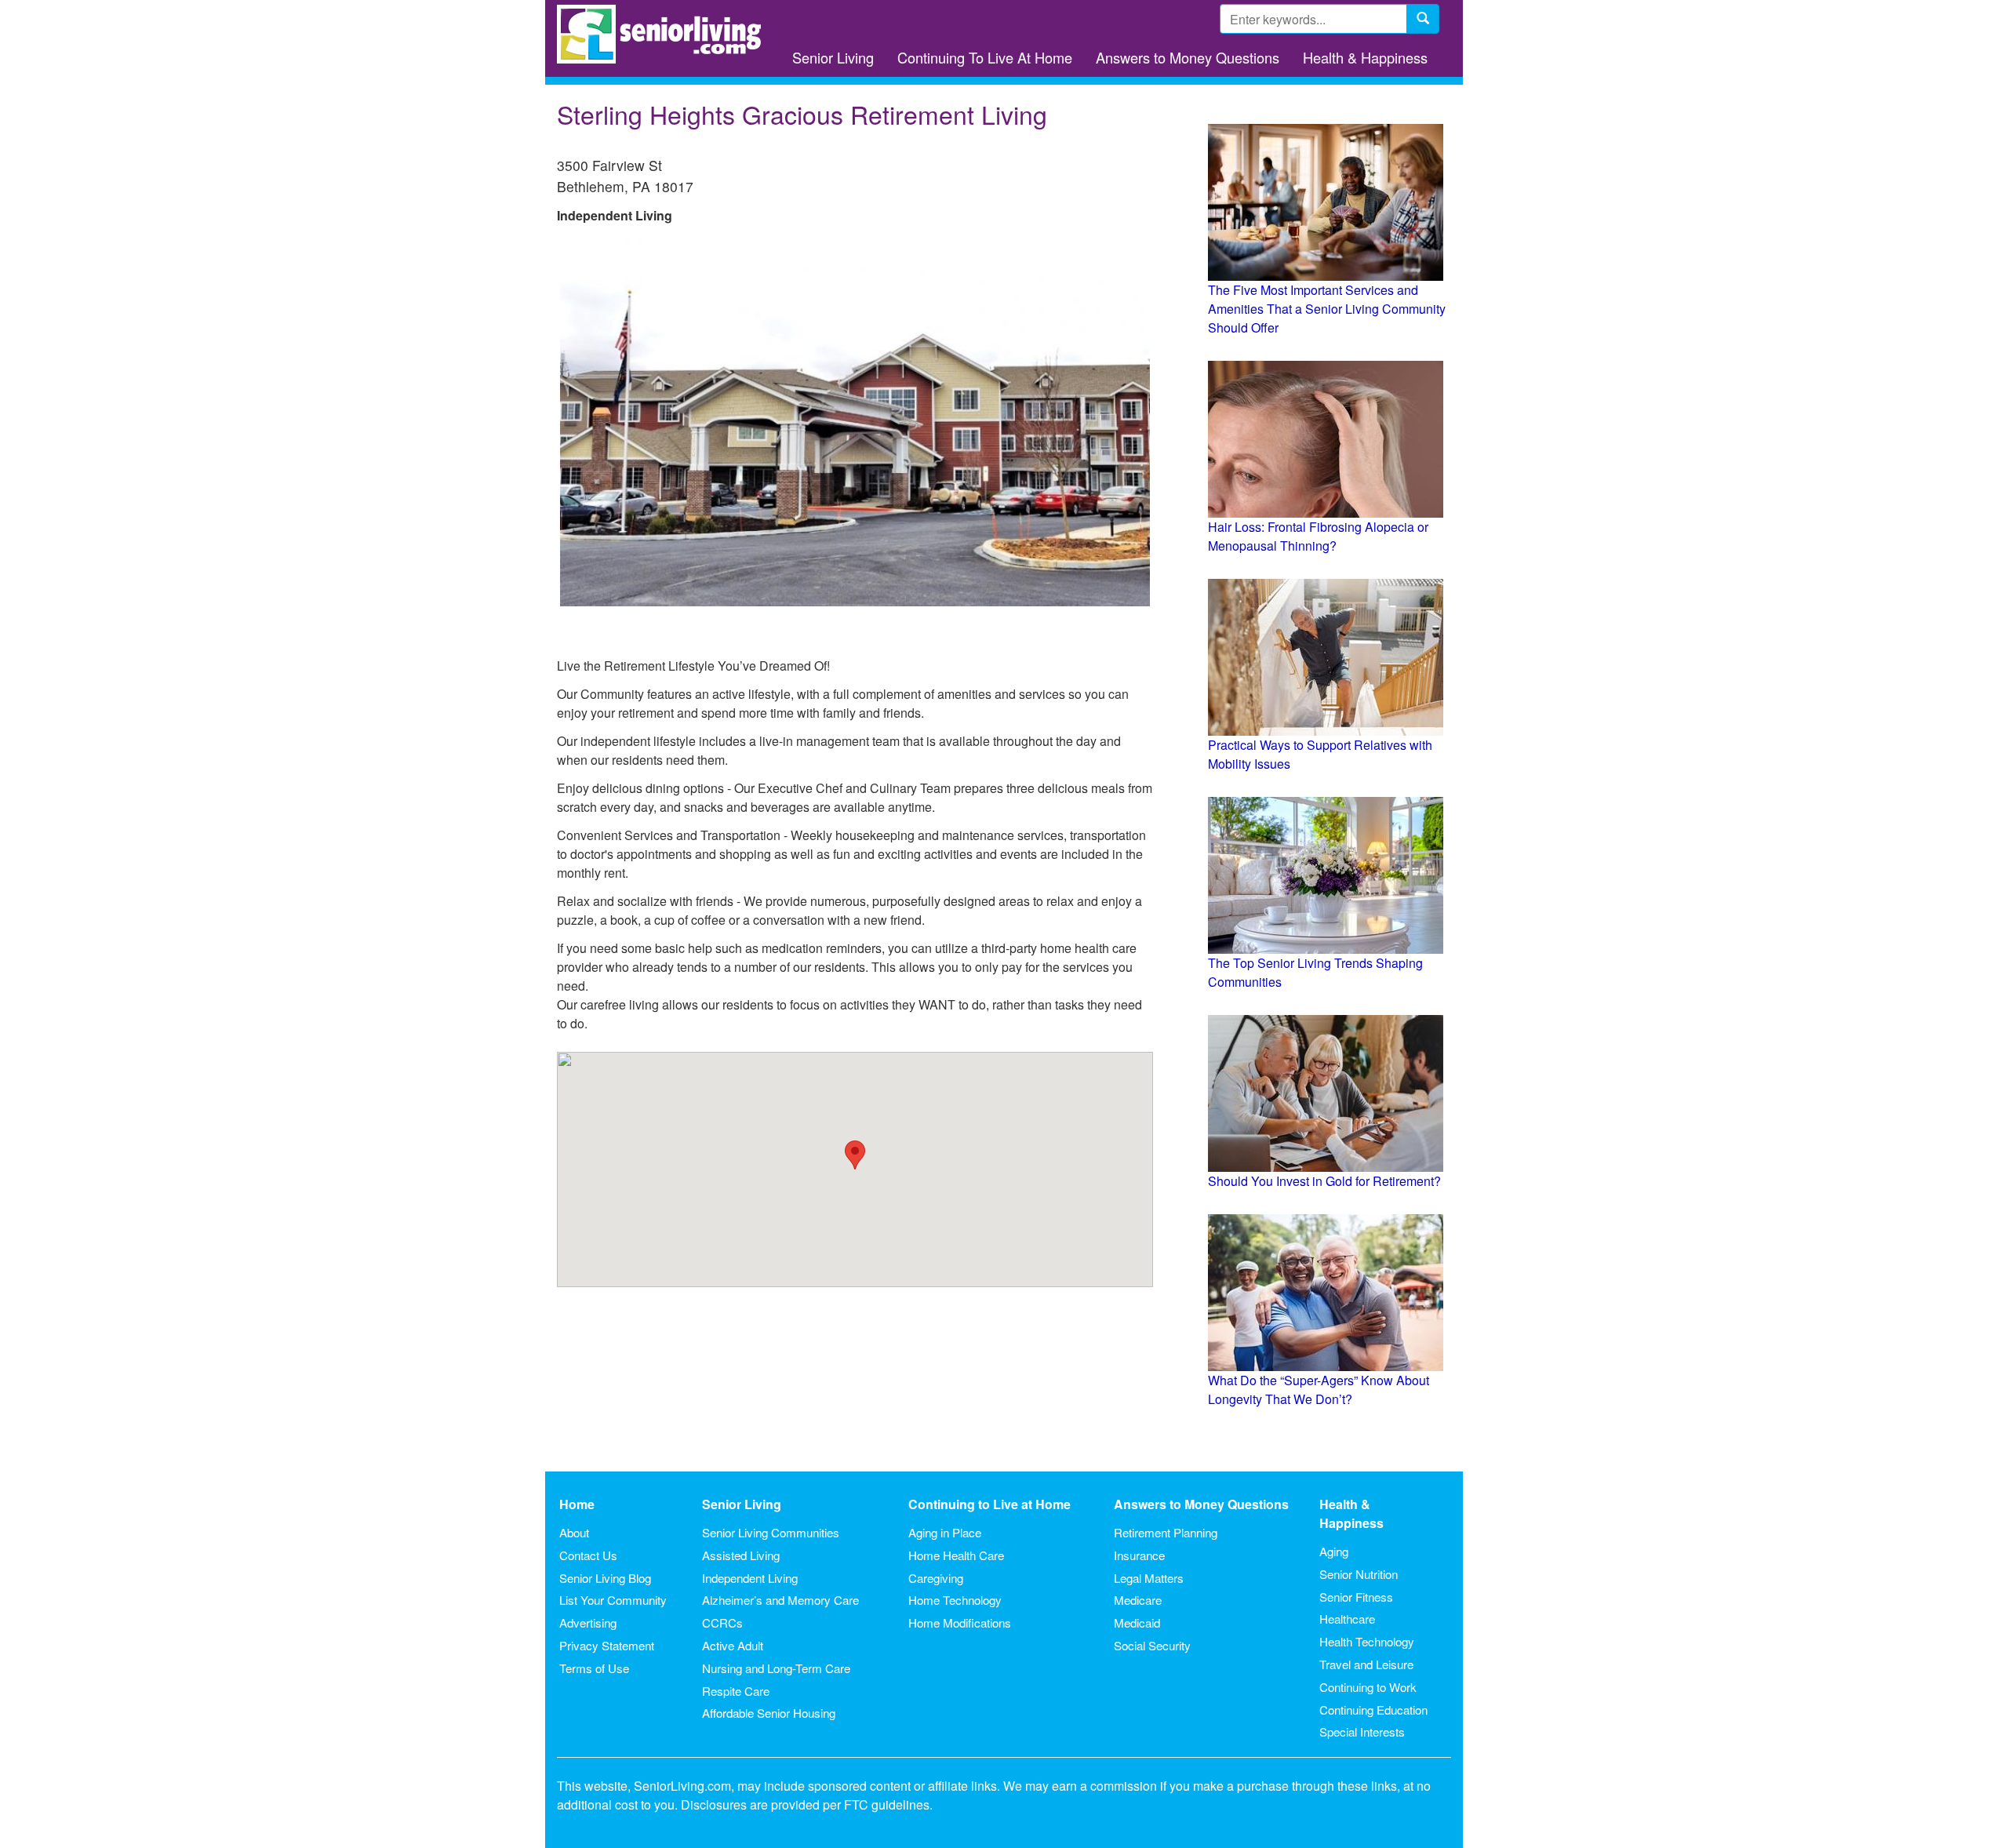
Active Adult (733, 1645)
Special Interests (1362, 1732)
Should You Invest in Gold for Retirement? (1324, 1181)
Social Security (1152, 1645)
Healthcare (1347, 1619)
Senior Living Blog (605, 1578)
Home (577, 1504)
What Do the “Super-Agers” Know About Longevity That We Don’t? (1319, 1390)
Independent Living (750, 1578)
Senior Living (833, 57)
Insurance (1139, 1555)
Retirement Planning (1166, 1532)
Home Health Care (956, 1555)
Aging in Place (945, 1532)
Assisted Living (741, 1555)
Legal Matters (1149, 1578)
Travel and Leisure (1366, 1664)
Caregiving (936, 1578)
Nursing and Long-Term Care (776, 1668)
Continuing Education (1373, 1710)
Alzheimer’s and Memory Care (780, 1600)
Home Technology (955, 1600)
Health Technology (1367, 1641)
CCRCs (722, 1622)
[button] (855, 1155)
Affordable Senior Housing (769, 1713)
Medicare (1138, 1600)
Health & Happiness (1365, 57)
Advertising (588, 1622)
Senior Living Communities (771, 1532)
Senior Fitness (1356, 1597)
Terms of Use (594, 1668)
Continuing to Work (1368, 1687)
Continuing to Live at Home (989, 1504)
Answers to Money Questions (1188, 57)
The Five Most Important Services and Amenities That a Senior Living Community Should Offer (1327, 309)
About (574, 1532)
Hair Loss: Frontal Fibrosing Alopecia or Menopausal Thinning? (1318, 536)
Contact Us (588, 1555)
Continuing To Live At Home (985, 57)
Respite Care (736, 1691)
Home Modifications (960, 1622)
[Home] (665, 34)
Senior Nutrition (1359, 1574)
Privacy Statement (607, 1645)
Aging (1334, 1551)
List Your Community (613, 1600)
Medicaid (1137, 1622)
